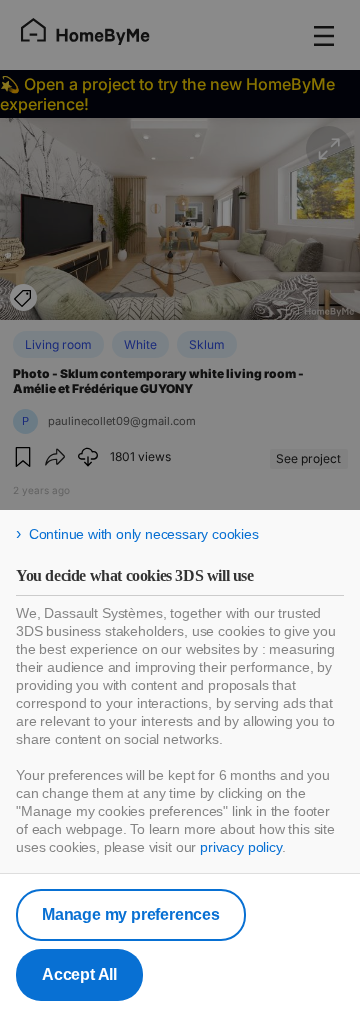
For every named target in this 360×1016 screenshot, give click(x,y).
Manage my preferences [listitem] (131, 914)
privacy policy (241, 847)
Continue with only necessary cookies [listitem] (144, 534)
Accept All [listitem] (79, 974)
